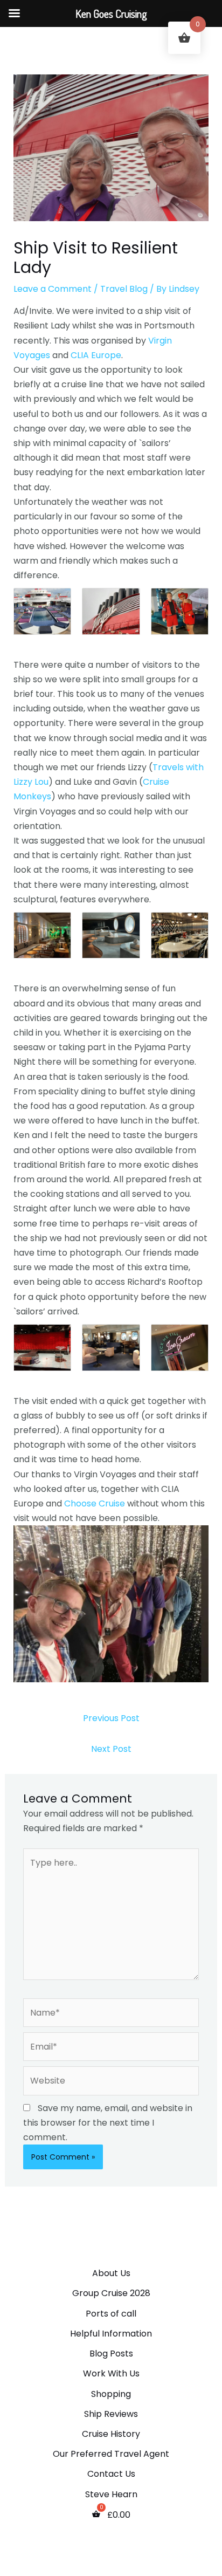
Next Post (111, 1749)
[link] (96, 355)
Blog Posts (111, 2354)
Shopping (111, 2394)
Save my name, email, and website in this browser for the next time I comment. (108, 2123)
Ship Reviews (111, 2414)
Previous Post (111, 1718)
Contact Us (111, 2474)
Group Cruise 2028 (111, 2293)
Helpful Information (111, 2334)
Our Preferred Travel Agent (111, 2454)
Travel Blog (124, 289)
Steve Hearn (111, 2494)
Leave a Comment (53, 289)
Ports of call (111, 2314)
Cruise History (111, 2434)
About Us (111, 2273)
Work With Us (111, 2373)
